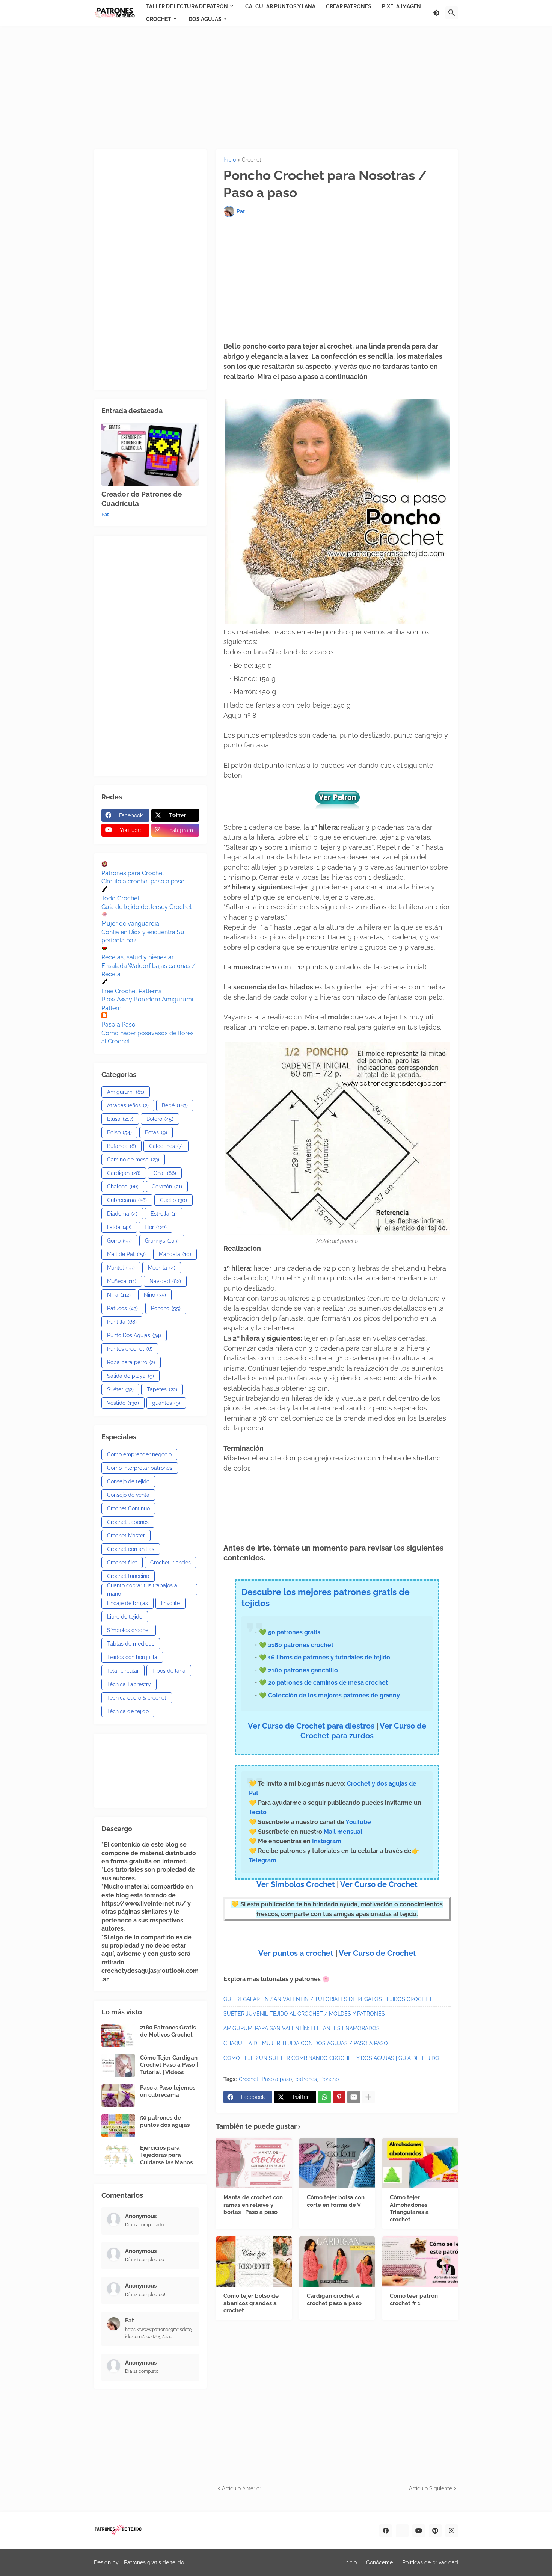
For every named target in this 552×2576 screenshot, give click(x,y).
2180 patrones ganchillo (303, 1670)
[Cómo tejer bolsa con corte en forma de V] (337, 2163)
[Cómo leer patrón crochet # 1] (420, 2262)
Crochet (252, 160)
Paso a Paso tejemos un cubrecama (168, 2091)
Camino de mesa (133, 1160)
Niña (119, 1295)
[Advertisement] (276, 88)
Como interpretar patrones (140, 1468)
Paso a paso (277, 2079)
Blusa (120, 1119)
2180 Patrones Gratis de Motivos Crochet (168, 2031)
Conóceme (379, 2562)
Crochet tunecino (128, 1576)
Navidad (165, 1281)
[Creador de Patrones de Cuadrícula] (150, 454)
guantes (166, 1403)
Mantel (121, 1268)
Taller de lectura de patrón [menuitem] (187, 6)
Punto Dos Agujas (134, 1335)
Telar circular (123, 1671)
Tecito (258, 1812)
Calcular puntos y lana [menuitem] (280, 6)
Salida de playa (130, 1376)
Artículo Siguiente (431, 2488)
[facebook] (386, 2531)
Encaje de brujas (127, 1603)
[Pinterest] (339, 2097)
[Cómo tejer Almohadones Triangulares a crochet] (420, 2163)
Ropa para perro (131, 1362)
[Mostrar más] (368, 2097)
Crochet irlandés (170, 1563)
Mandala (175, 1254)
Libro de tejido (125, 1617)
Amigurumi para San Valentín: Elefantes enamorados (302, 2028)
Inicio (230, 160)
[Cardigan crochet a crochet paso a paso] (337, 2262)
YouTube (358, 1822)
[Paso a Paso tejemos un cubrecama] (118, 2096)
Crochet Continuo (128, 1508)
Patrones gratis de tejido (154, 2562)
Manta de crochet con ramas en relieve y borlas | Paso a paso (253, 2205)
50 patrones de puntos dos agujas (165, 2122)
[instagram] (452, 2531)
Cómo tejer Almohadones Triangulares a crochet (409, 2208)
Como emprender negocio (139, 1454)
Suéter (120, 1389)
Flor (156, 1227)
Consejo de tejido (128, 1481)
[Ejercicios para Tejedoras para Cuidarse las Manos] (118, 2156)
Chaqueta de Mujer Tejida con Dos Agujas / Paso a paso (306, 2043)
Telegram (263, 1860)
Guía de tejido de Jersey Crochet (146, 907)
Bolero (160, 1119)
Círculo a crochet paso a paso (143, 881)
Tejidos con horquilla (132, 1657)
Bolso (119, 1132)
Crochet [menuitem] (159, 19)
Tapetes (162, 1389)
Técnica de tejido (128, 1711)
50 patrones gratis (294, 1632)
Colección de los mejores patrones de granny (334, 1695)
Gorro (119, 1241)
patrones (306, 2079)
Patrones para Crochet (133, 873)
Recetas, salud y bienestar (138, 957)
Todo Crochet (120, 898)
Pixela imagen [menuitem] (401, 6)
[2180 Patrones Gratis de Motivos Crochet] (118, 2035)
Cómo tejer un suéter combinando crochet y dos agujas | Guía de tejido (331, 2058)
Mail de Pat (126, 1254)
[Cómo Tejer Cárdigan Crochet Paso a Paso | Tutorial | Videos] (118, 2066)
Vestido (123, 1403)
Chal (165, 1173)
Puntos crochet (130, 1349)
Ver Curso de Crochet (379, 1884)
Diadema (122, 1214)
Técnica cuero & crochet (137, 1698)
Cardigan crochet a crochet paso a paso (334, 2300)
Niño (155, 1295)
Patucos (122, 1308)
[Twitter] (402, 2531)
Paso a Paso (118, 1025)
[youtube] (419, 2531)
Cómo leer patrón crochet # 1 (414, 2300)
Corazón (167, 1187)
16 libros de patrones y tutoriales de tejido (329, 1657)
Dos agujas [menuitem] (205, 19)
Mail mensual (342, 1832)
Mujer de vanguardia (130, 923)
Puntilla (122, 1322)
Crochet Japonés (128, 1522)
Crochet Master (126, 1536)
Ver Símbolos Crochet (296, 1884)
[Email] (354, 2097)
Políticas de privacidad (430, 2562)
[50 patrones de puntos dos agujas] (118, 2126)
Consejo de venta (128, 1495)
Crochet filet (122, 1563)
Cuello (173, 1200)
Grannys (162, 1241)
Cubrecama (127, 1200)
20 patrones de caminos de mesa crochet (328, 1683)
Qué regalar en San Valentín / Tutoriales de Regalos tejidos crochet (328, 1999)
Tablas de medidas (131, 1644)
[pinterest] (435, 2531)
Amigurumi (126, 1092)
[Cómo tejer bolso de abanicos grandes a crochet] (254, 2262)
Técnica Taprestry (129, 1684)
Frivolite (170, 1603)
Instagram (327, 1841)
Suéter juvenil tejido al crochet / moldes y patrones (304, 2014)
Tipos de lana (169, 1671)
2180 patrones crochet (301, 1645)
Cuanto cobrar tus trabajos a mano (142, 1590)
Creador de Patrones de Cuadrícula (142, 499)
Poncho (330, 2079)
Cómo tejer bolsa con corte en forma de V (336, 2201)
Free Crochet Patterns (131, 991)
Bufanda (121, 1146)
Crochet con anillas (131, 1549)
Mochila (162, 1268)
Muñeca (122, 1281)
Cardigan (124, 1173)
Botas (156, 1132)
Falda (119, 1227)
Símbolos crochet (129, 1630)
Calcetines (166, 1146)
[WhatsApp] (324, 2097)
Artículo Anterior (242, 2488)
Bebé (175, 1105)
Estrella (164, 1214)
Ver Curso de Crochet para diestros (311, 1726)
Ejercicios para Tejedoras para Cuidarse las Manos (166, 2155)
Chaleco (123, 1187)
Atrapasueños (128, 1105)
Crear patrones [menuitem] (349, 6)
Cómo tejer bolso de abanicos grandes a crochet (251, 2303)
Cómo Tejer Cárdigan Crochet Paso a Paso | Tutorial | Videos (169, 2065)
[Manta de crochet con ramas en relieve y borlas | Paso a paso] (254, 2163)
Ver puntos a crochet (296, 1953)
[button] (436, 13)
